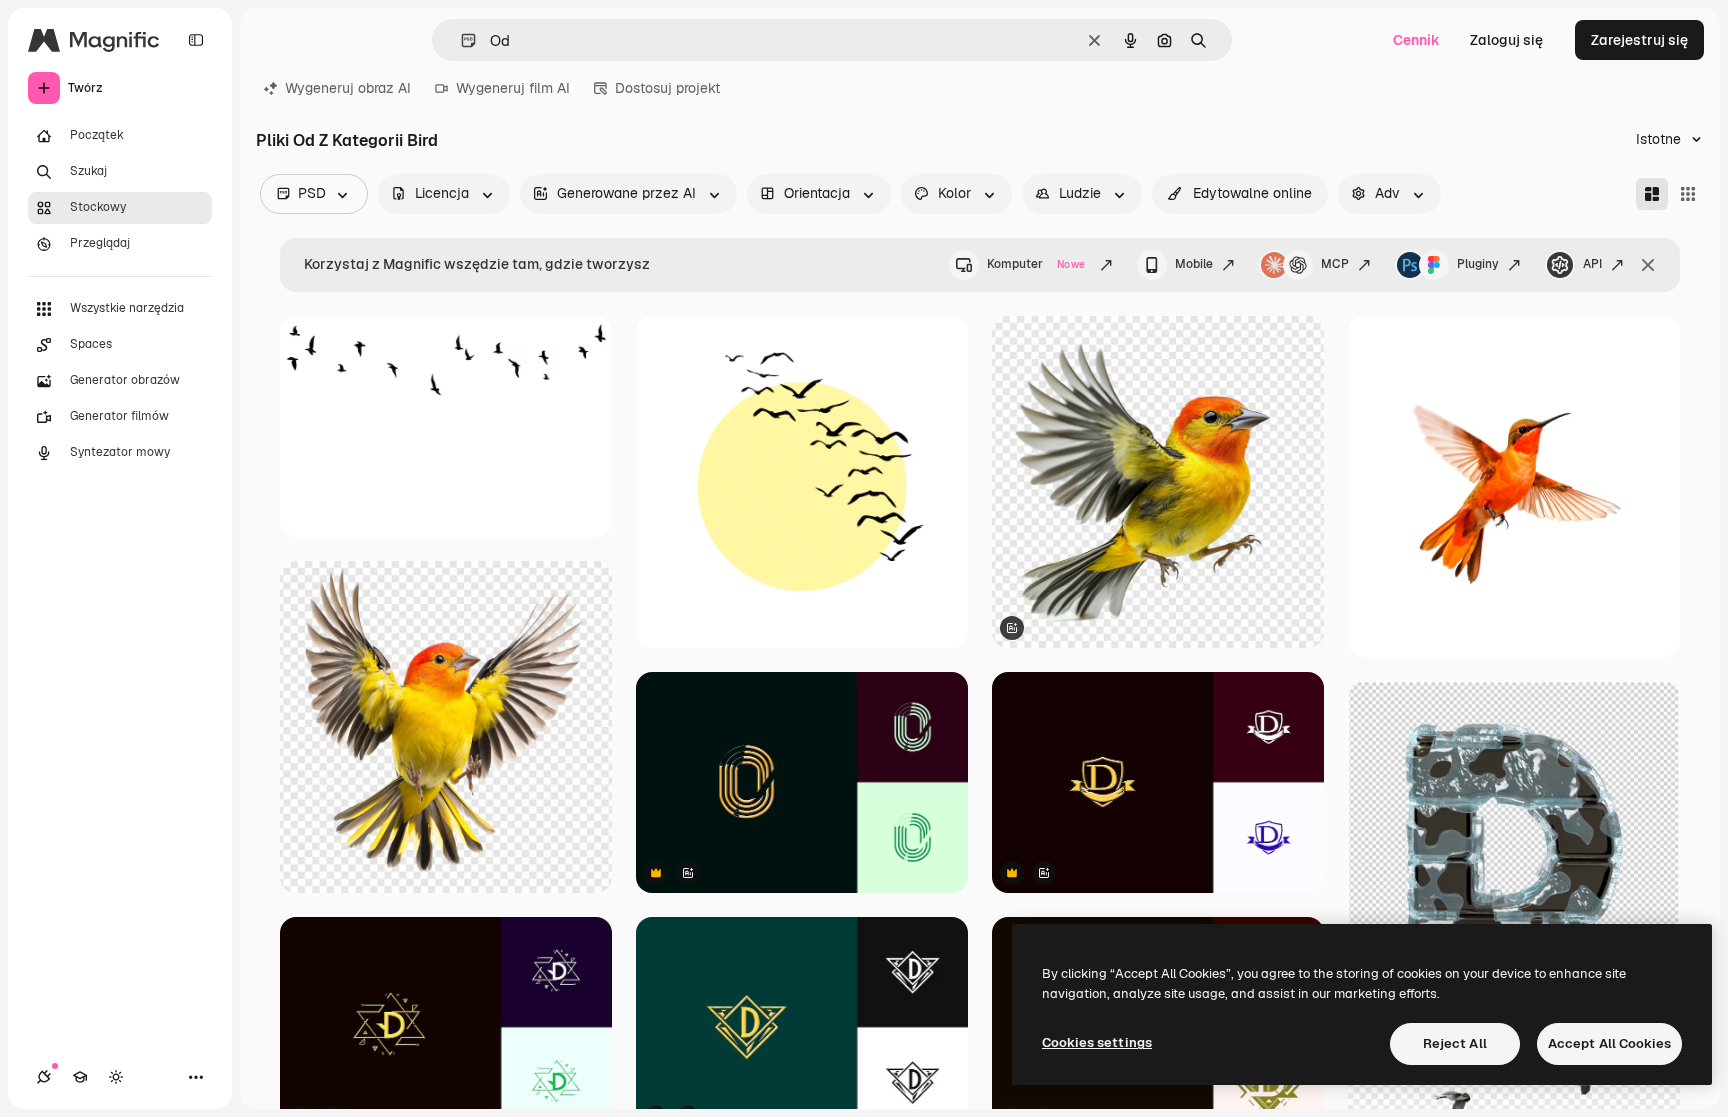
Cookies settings (1097, 1042)
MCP (1335, 264)
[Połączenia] (44, 1077)
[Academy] (80, 1077)
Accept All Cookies (1609, 1043)
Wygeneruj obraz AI (348, 88)
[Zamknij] (1648, 265)
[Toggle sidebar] (196, 40)
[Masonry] (1652, 194)
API (1592, 264)
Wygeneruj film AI (513, 88)
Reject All (1455, 1043)
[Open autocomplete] (460, 40)
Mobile (1194, 264)
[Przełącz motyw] (116, 1077)
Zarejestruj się (1639, 40)
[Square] (1688, 194)
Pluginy (1478, 264)
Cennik (1416, 40)
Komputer (1036, 264)
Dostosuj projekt (667, 88)
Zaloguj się (1506, 40)
